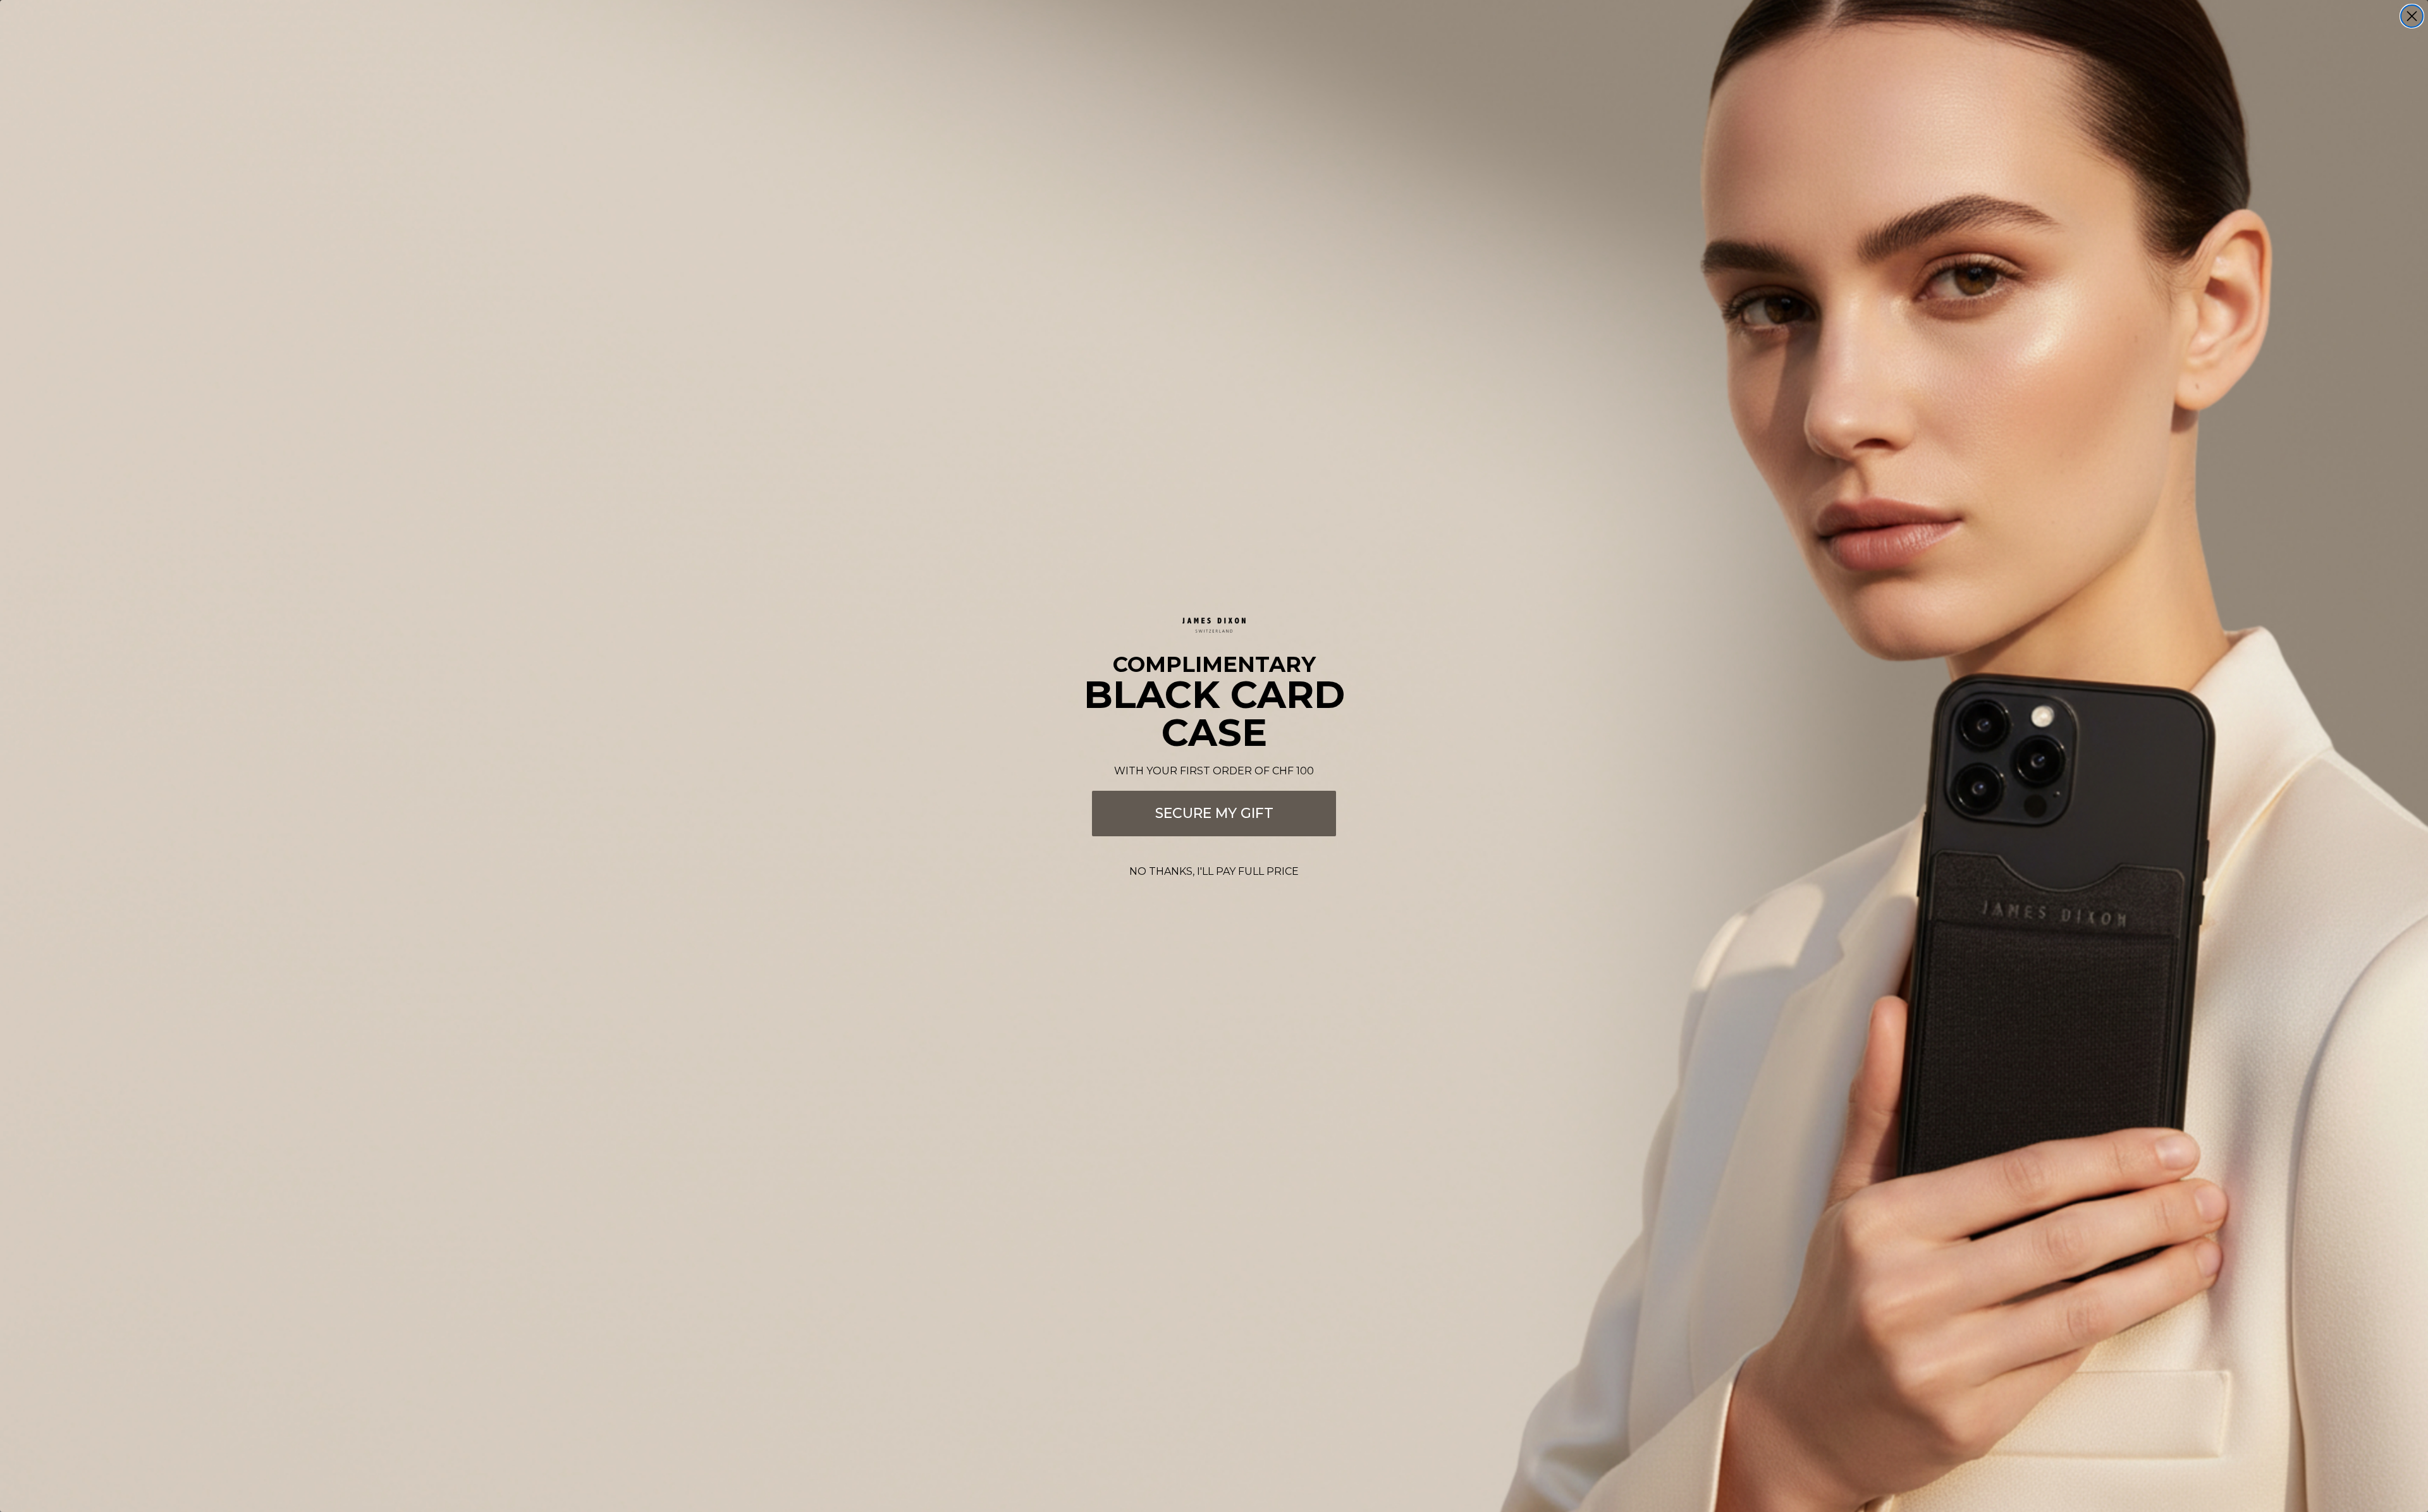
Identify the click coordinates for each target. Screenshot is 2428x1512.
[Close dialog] (2412, 16)
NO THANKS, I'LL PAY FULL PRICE (1214, 871)
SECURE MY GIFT (1214, 813)
